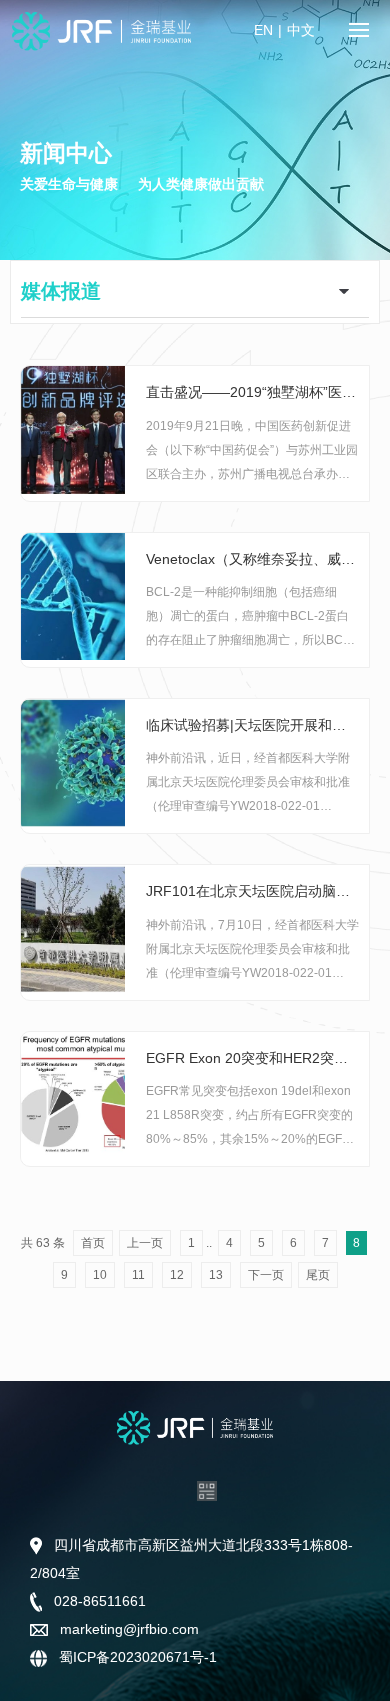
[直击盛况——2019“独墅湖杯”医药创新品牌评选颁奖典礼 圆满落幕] (73, 429)
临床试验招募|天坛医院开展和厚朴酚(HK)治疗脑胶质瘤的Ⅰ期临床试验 (253, 725)
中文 (301, 30)
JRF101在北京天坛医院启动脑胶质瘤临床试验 (253, 891)
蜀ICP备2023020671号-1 (136, 1657)
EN (263, 30)
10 (100, 1275)
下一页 (266, 1275)
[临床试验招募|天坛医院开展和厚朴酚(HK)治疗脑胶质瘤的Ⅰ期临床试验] (73, 762)
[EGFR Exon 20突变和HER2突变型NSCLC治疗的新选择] (73, 1094)
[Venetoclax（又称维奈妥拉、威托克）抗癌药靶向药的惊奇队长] (73, 595)
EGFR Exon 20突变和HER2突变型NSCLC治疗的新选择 (253, 1058)
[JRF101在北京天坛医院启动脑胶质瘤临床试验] (73, 928)
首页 (93, 1243)
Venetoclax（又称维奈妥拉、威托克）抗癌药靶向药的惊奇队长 (253, 559)
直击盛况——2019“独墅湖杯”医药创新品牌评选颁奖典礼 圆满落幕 (253, 392)
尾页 (318, 1275)
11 (138, 1275)
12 (177, 1275)
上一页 (145, 1243)
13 (216, 1275)
